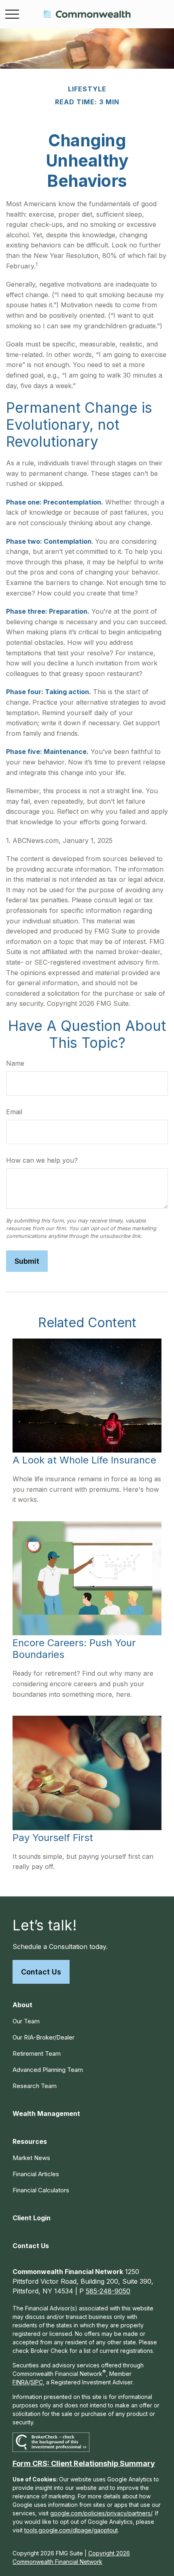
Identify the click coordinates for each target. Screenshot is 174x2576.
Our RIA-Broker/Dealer (43, 2037)
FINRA (20, 2382)
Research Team (35, 2086)
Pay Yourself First (53, 1838)
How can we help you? (42, 1160)
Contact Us (41, 1972)
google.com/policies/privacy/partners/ (101, 2513)
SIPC (37, 2382)
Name (15, 1063)
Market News (31, 2158)
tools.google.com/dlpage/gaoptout (71, 2530)
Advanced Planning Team (48, 2070)
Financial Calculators (41, 2190)
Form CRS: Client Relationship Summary (84, 2463)
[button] (22, 2005)
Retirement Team (37, 2053)
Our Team (26, 2021)
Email (14, 1112)
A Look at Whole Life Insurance (84, 1460)
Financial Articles (36, 2174)
